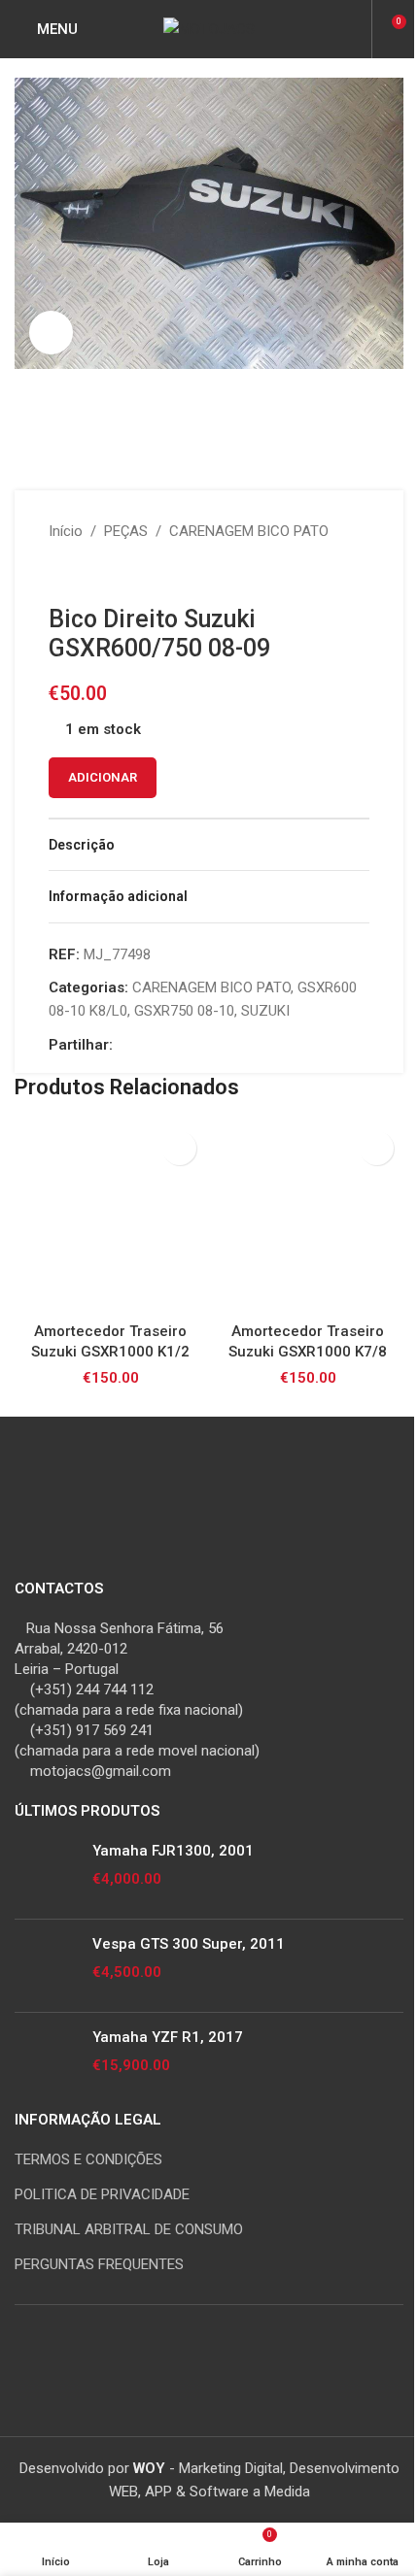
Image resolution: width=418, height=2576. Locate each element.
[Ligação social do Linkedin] (171, 1045)
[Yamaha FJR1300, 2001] (46, 1873)
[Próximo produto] (107, 574)
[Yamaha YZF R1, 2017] (46, 2059)
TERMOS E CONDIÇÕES (88, 2159)
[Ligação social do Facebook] (124, 1045)
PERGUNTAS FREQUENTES (99, 2264)
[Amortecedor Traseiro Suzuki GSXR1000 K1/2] (110, 1217)
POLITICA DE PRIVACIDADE (102, 2194)
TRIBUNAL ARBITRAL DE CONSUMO (129, 2229)
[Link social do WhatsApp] (194, 1045)
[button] (179, 1148)
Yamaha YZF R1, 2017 (168, 2037)
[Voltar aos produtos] (84, 574)
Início (66, 531)
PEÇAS (126, 531)
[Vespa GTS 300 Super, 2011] (46, 1966)
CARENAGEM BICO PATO (249, 531)
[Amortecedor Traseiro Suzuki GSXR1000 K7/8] (308, 1217)
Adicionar (103, 777)
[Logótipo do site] (209, 28)
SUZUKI (265, 1011)
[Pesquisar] (354, 29)
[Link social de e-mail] (148, 1045)
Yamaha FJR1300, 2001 (173, 1851)
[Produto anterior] (60, 574)
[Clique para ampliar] (51, 333)
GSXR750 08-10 (184, 1011)
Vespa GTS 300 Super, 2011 (189, 1944)
